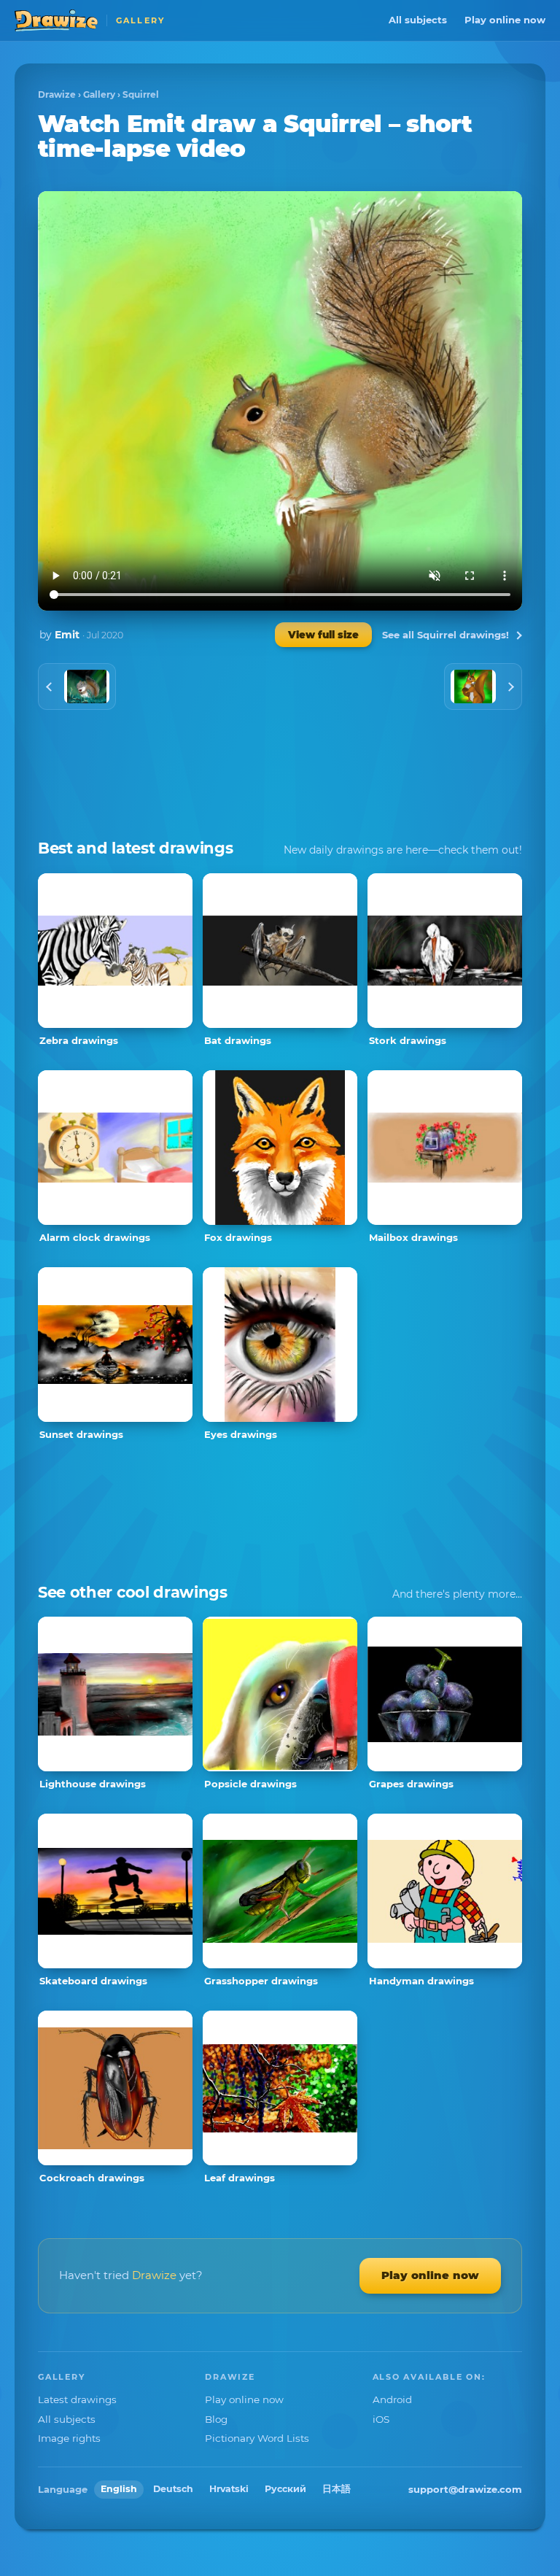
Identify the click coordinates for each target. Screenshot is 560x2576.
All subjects (418, 20)
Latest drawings (77, 2399)
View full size (323, 635)
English (119, 2489)
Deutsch (173, 2489)
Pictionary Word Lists (257, 2438)
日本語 (337, 2489)
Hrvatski (229, 2489)
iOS (381, 2419)
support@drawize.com (465, 2489)
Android (392, 2399)
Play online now (505, 20)
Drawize (57, 94)
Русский (285, 2489)
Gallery (99, 94)
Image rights (69, 2438)
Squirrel (141, 94)
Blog (216, 2419)
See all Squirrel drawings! (446, 635)
